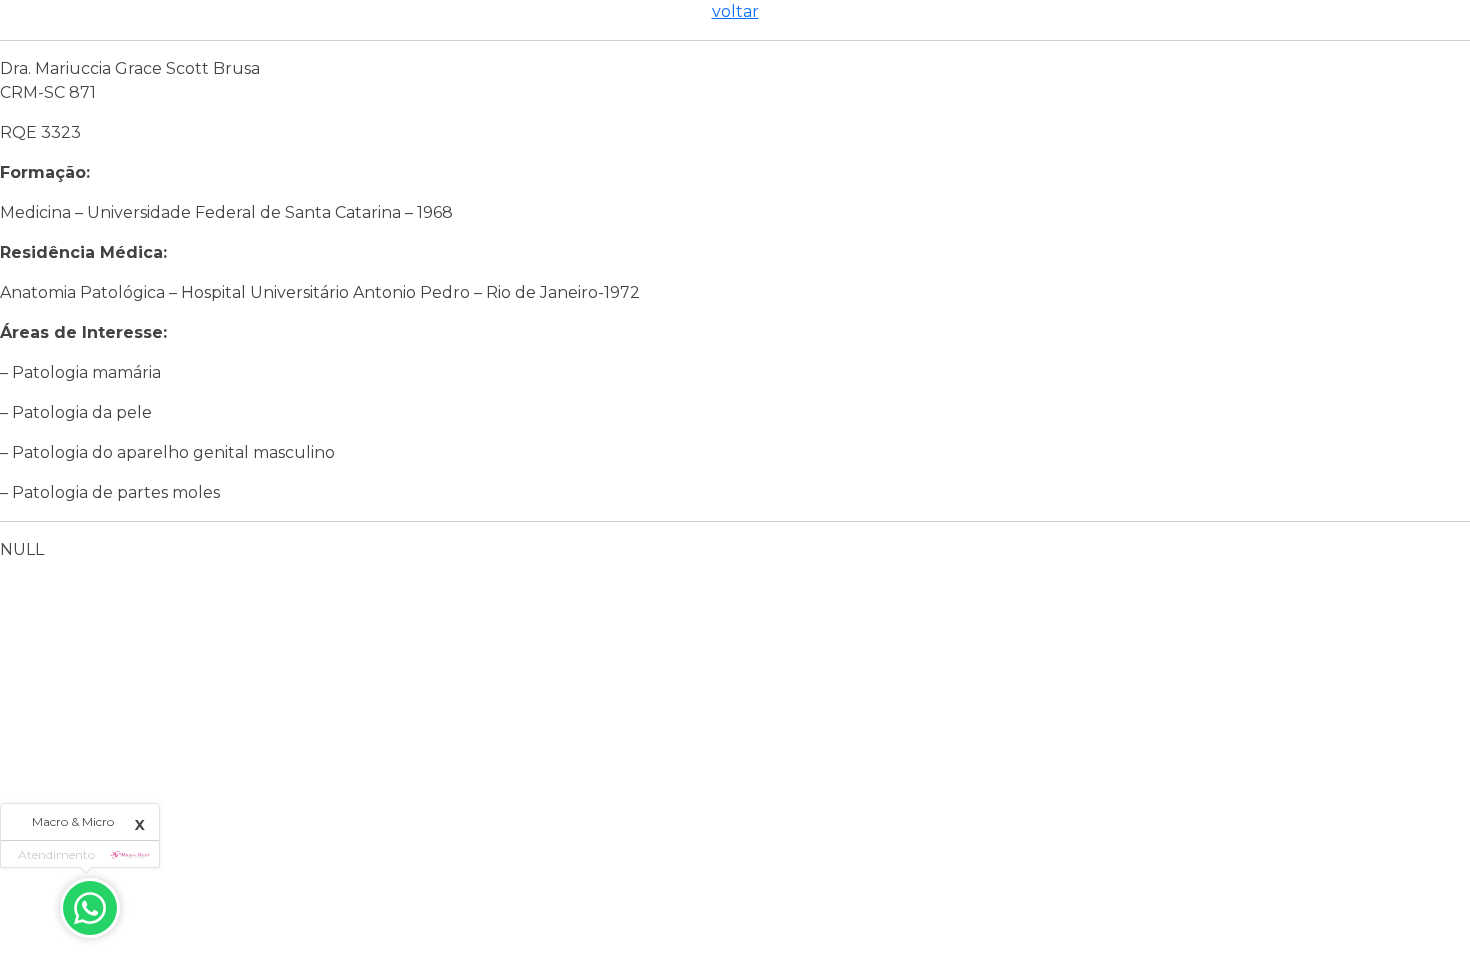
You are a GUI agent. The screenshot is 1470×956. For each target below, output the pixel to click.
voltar (735, 11)
